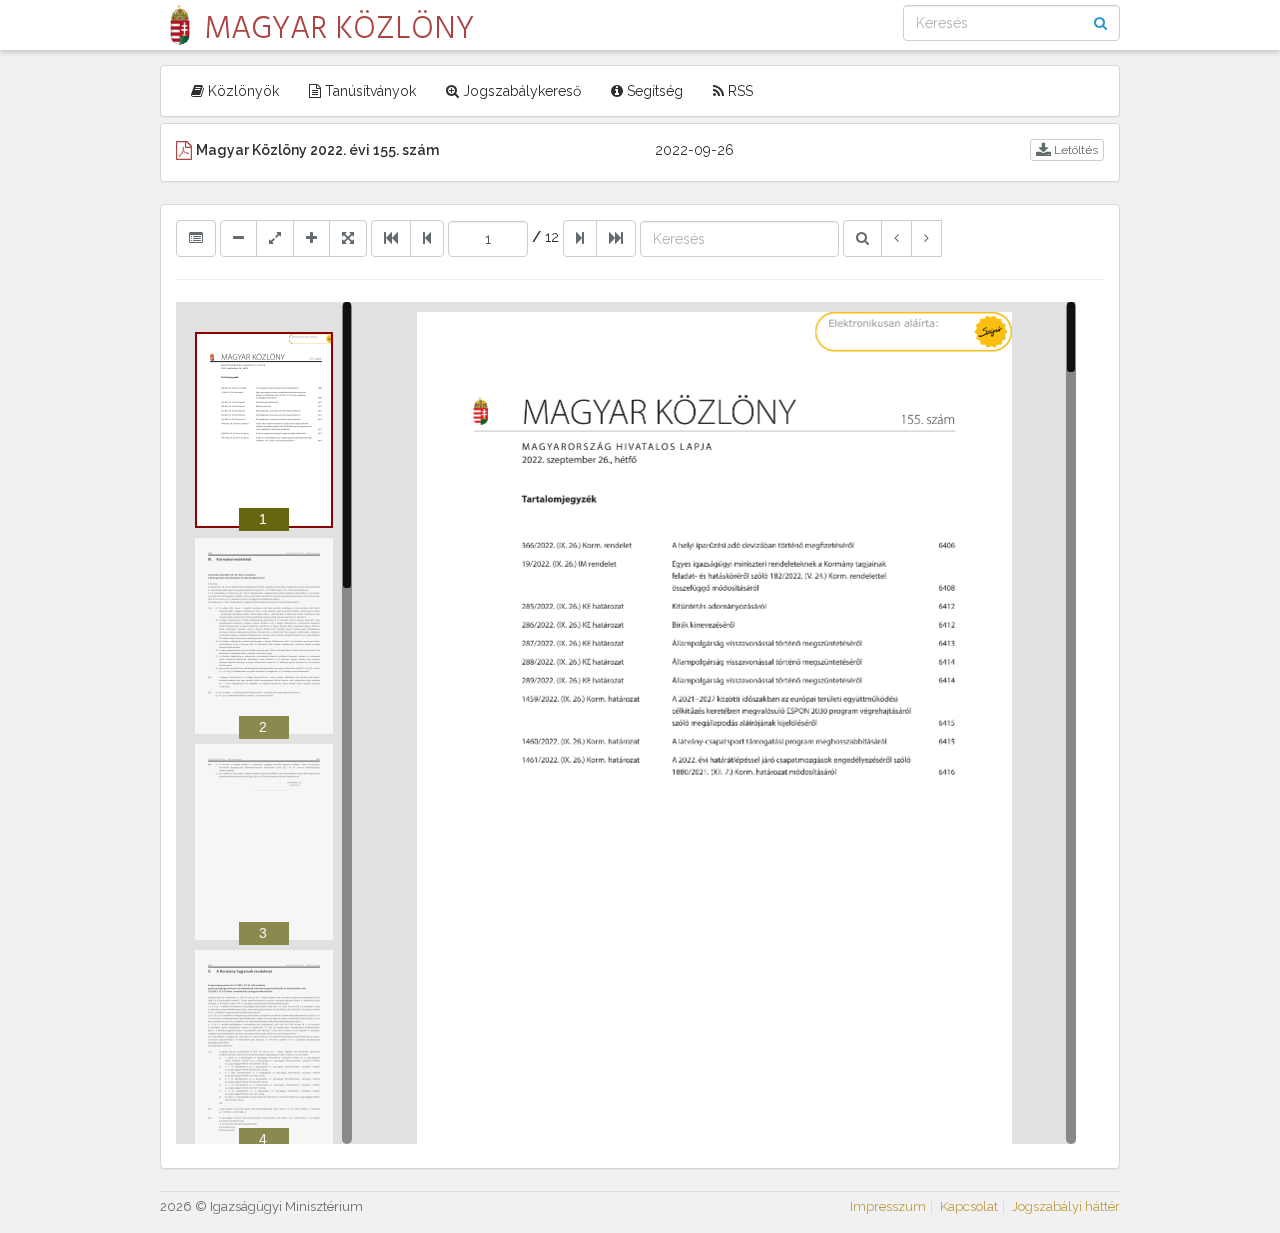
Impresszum (888, 1206)
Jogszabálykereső (520, 91)
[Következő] (926, 238)
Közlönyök (241, 91)
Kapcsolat (969, 1206)
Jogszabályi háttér (1066, 1206)
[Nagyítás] (311, 238)
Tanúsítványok (368, 91)
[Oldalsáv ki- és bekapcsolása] (196, 238)
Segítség (653, 91)
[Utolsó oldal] (616, 238)
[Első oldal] (391, 238)
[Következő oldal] (580, 238)
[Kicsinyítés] (238, 238)
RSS (738, 91)
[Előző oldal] (427, 238)
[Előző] (896, 238)
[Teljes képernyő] (348, 238)
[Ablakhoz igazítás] (275, 238)
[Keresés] (862, 238)
